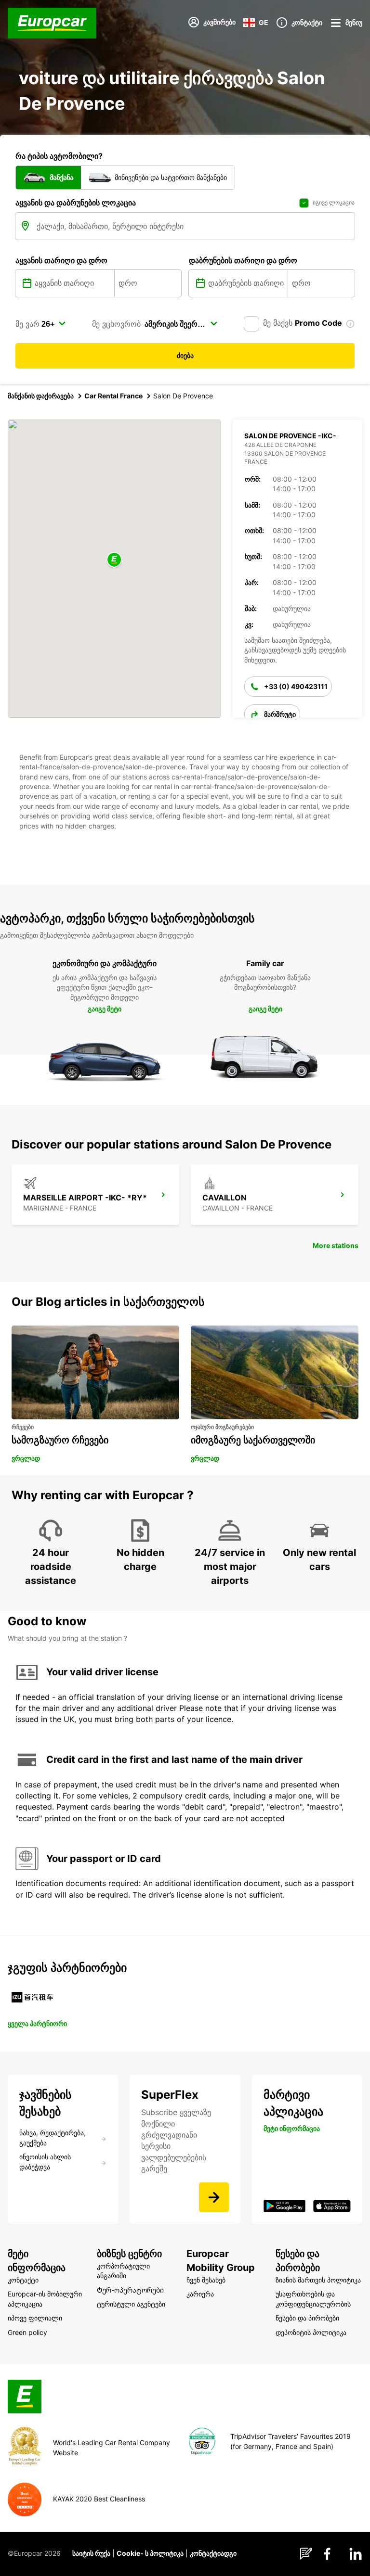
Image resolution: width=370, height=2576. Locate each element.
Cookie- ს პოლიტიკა (150, 2553)
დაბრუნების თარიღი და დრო (243, 260)
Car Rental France (113, 396)
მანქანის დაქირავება (41, 396)
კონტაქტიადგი (213, 2553)
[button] (114, 560)
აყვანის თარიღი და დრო (61, 260)
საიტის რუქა (91, 2553)
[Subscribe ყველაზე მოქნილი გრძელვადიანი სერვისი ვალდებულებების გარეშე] (214, 2197)
